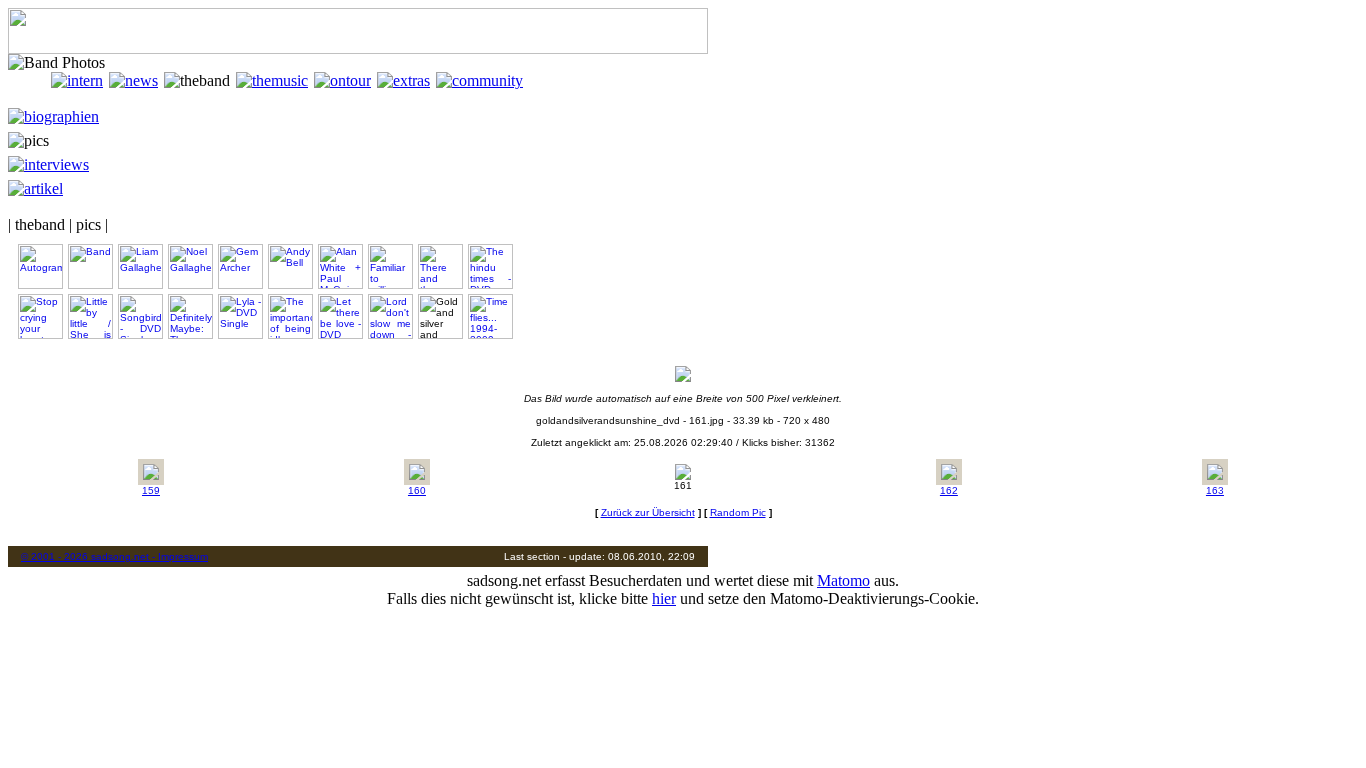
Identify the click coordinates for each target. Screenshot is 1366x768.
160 (417, 490)
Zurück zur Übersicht (648, 512)
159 (151, 490)
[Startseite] (29, 80)
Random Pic (738, 512)
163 (1215, 490)
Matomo (843, 580)
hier (664, 598)
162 (949, 490)
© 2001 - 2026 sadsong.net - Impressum (114, 556)
